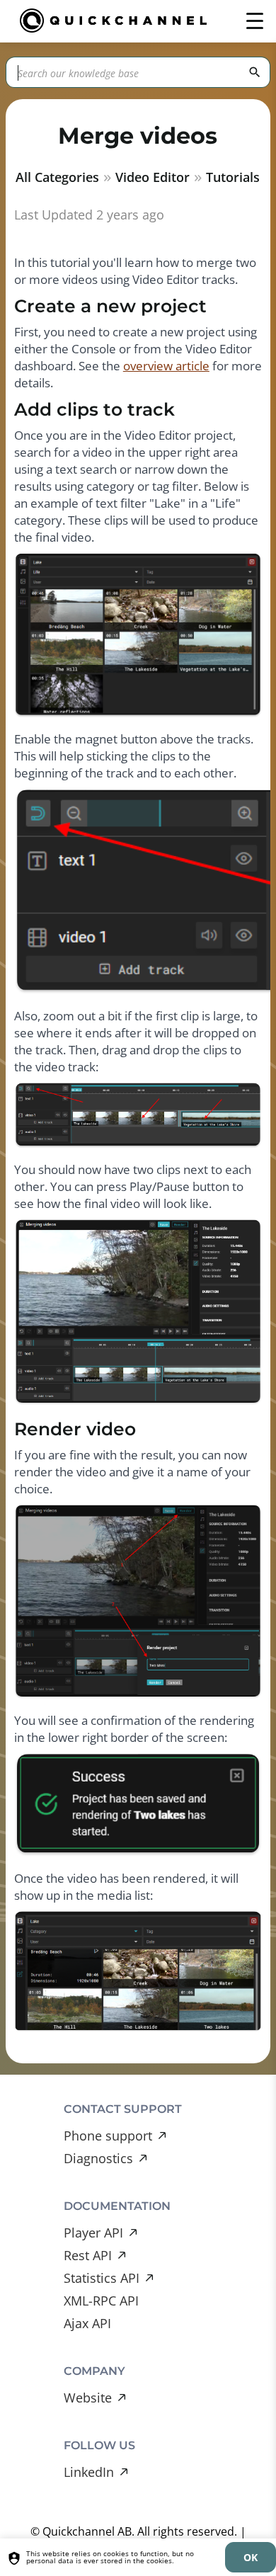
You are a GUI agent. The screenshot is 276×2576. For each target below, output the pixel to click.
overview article (166, 366)
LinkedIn (89, 2472)
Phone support (108, 2136)
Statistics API (102, 2278)
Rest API (88, 2255)
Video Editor (153, 177)
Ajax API (87, 2323)
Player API (93, 2233)
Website (88, 2398)
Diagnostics (98, 2158)
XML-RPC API (101, 2301)
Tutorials (233, 177)
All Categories (57, 177)
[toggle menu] (255, 21)
